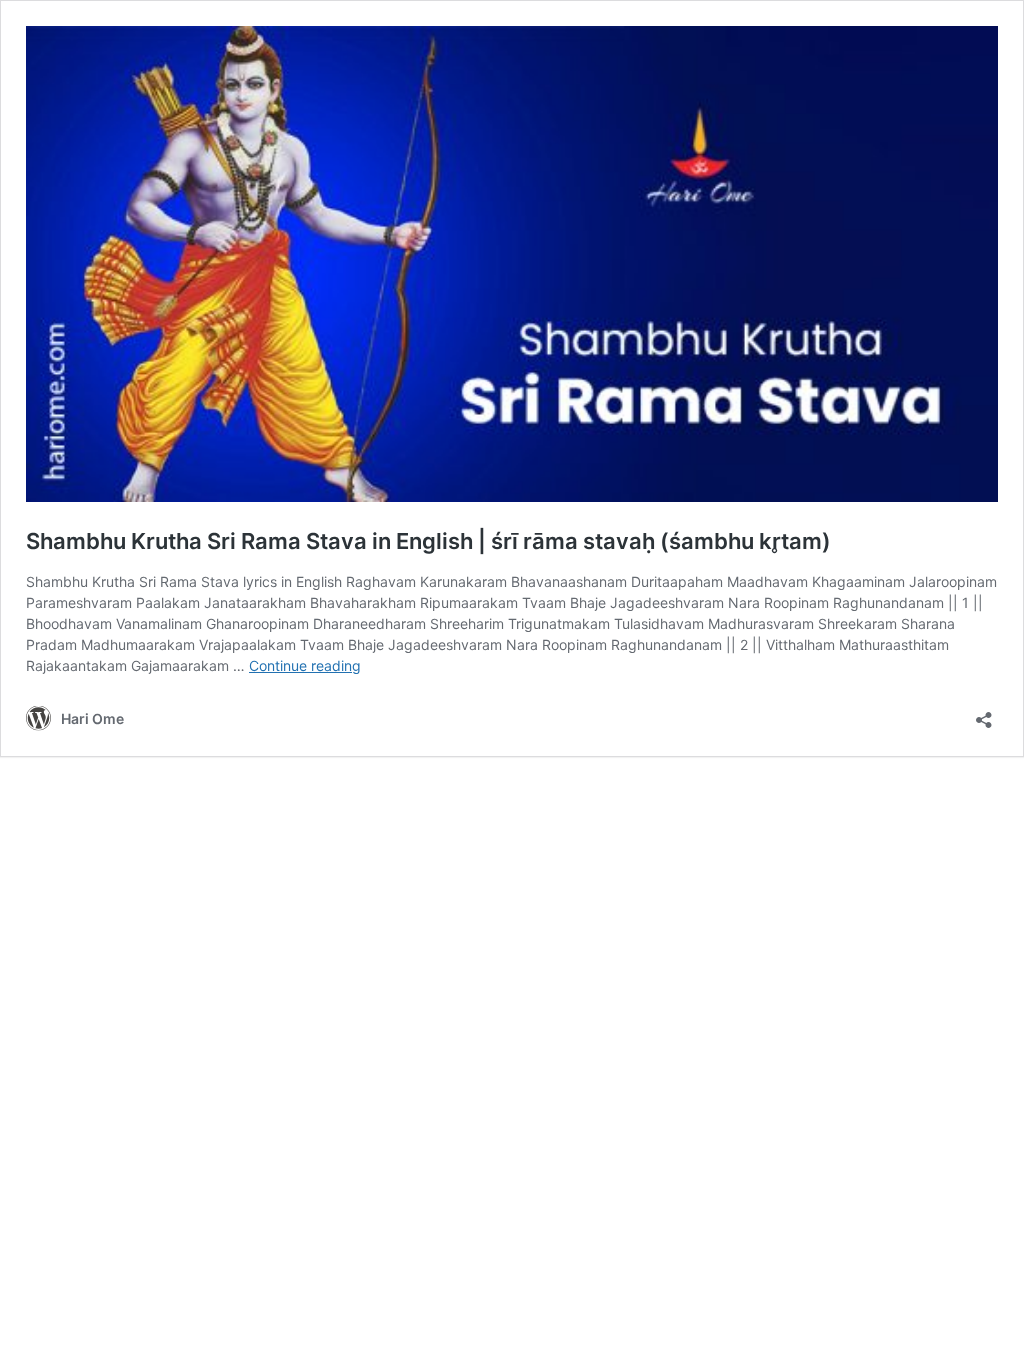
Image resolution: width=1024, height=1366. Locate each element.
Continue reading (305, 665)
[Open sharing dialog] (984, 713)
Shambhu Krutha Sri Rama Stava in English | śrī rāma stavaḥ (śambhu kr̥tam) (428, 541)
